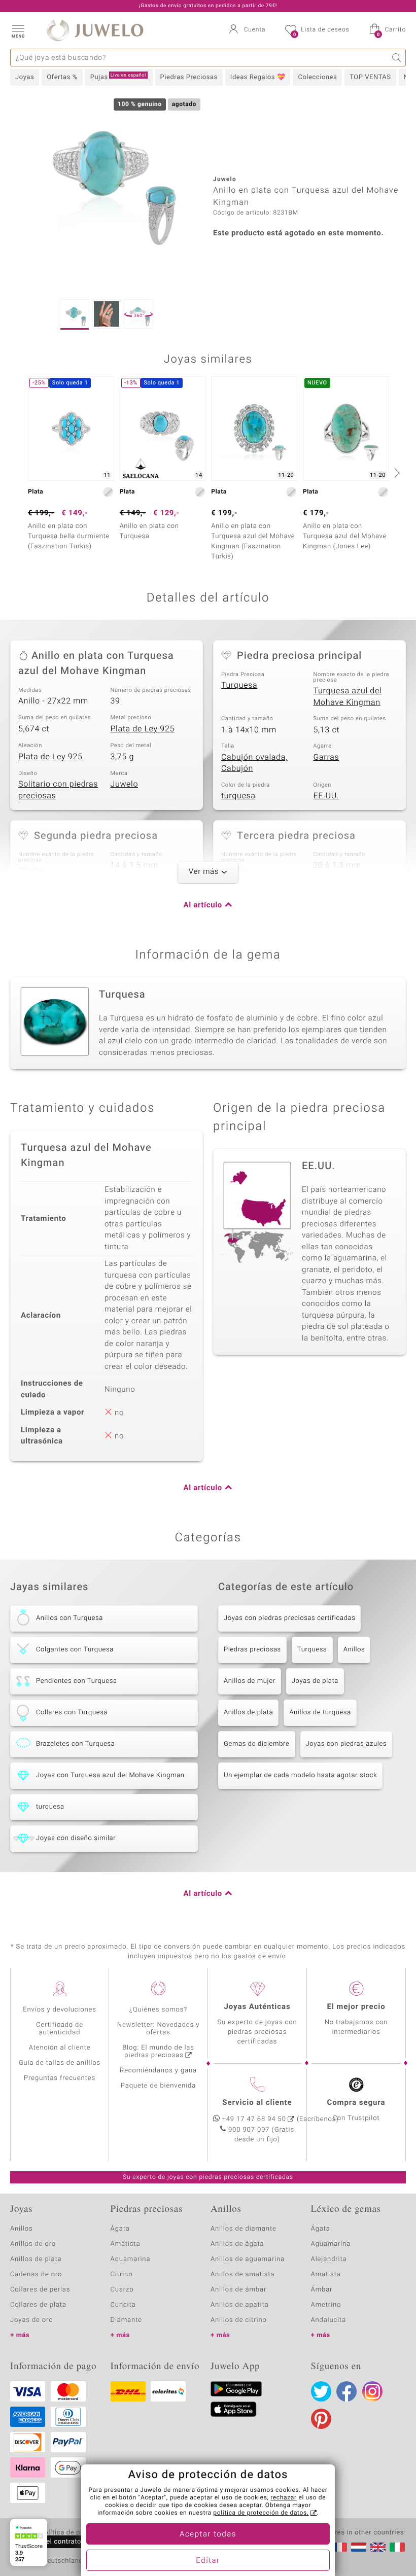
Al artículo (203, 905)
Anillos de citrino (239, 2320)
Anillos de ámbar (238, 2290)
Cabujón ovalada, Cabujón (254, 763)
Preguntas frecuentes (60, 2078)
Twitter (321, 2391)
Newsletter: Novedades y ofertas (159, 2029)
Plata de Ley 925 (143, 729)
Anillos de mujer (250, 1681)
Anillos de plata (248, 1713)
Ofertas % (62, 77)
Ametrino (326, 2305)
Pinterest (321, 2419)
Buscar (397, 58)
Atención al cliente (60, 2048)
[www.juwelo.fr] (339, 2547)
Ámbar (322, 2290)
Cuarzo (122, 2290)
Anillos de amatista (242, 2274)
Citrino (122, 2274)
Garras (326, 757)
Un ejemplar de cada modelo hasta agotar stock (300, 1775)
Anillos (354, 1650)
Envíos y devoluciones (60, 2010)
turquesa (238, 796)
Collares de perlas (40, 2290)
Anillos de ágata (237, 2244)
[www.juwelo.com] (378, 2547)
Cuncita (123, 2305)
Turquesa (239, 685)
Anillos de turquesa (320, 1713)
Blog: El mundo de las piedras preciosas (158, 2052)
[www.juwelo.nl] (359, 2547)
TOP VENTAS (370, 77)
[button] (18, 30)
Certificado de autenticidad (60, 2029)
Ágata (120, 2229)
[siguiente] (396, 473)
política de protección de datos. (261, 2513)
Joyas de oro (31, 2320)
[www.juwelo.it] (397, 2547)
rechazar (284, 2498)
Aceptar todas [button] (208, 2534)
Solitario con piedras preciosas (58, 790)
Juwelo (125, 784)
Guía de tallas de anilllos (60, 2063)
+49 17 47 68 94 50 (254, 2119)
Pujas (118, 77)
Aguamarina (331, 2244)
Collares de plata (38, 2305)
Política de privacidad (75, 2533)
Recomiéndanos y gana (158, 2071)
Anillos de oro (33, 2244)
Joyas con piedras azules (346, 1744)
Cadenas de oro (36, 2274)
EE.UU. (326, 796)
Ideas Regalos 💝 (258, 77)
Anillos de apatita (240, 2305)
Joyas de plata (315, 1681)
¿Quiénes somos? (159, 2010)
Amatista (126, 2244)
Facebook (346, 2391)
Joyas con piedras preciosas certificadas (289, 1618)
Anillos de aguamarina (248, 2259)
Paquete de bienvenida (158, 2086)
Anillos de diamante (244, 2229)
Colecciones (317, 77)
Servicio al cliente (257, 2103)
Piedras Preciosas (189, 77)
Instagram (372, 2391)
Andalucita (329, 2320)
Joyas (25, 77)
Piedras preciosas (252, 1650)
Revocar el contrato (50, 2542)
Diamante (126, 2320)
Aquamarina (131, 2259)
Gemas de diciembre (257, 1744)
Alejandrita (329, 2259)
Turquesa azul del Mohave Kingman (348, 697)
